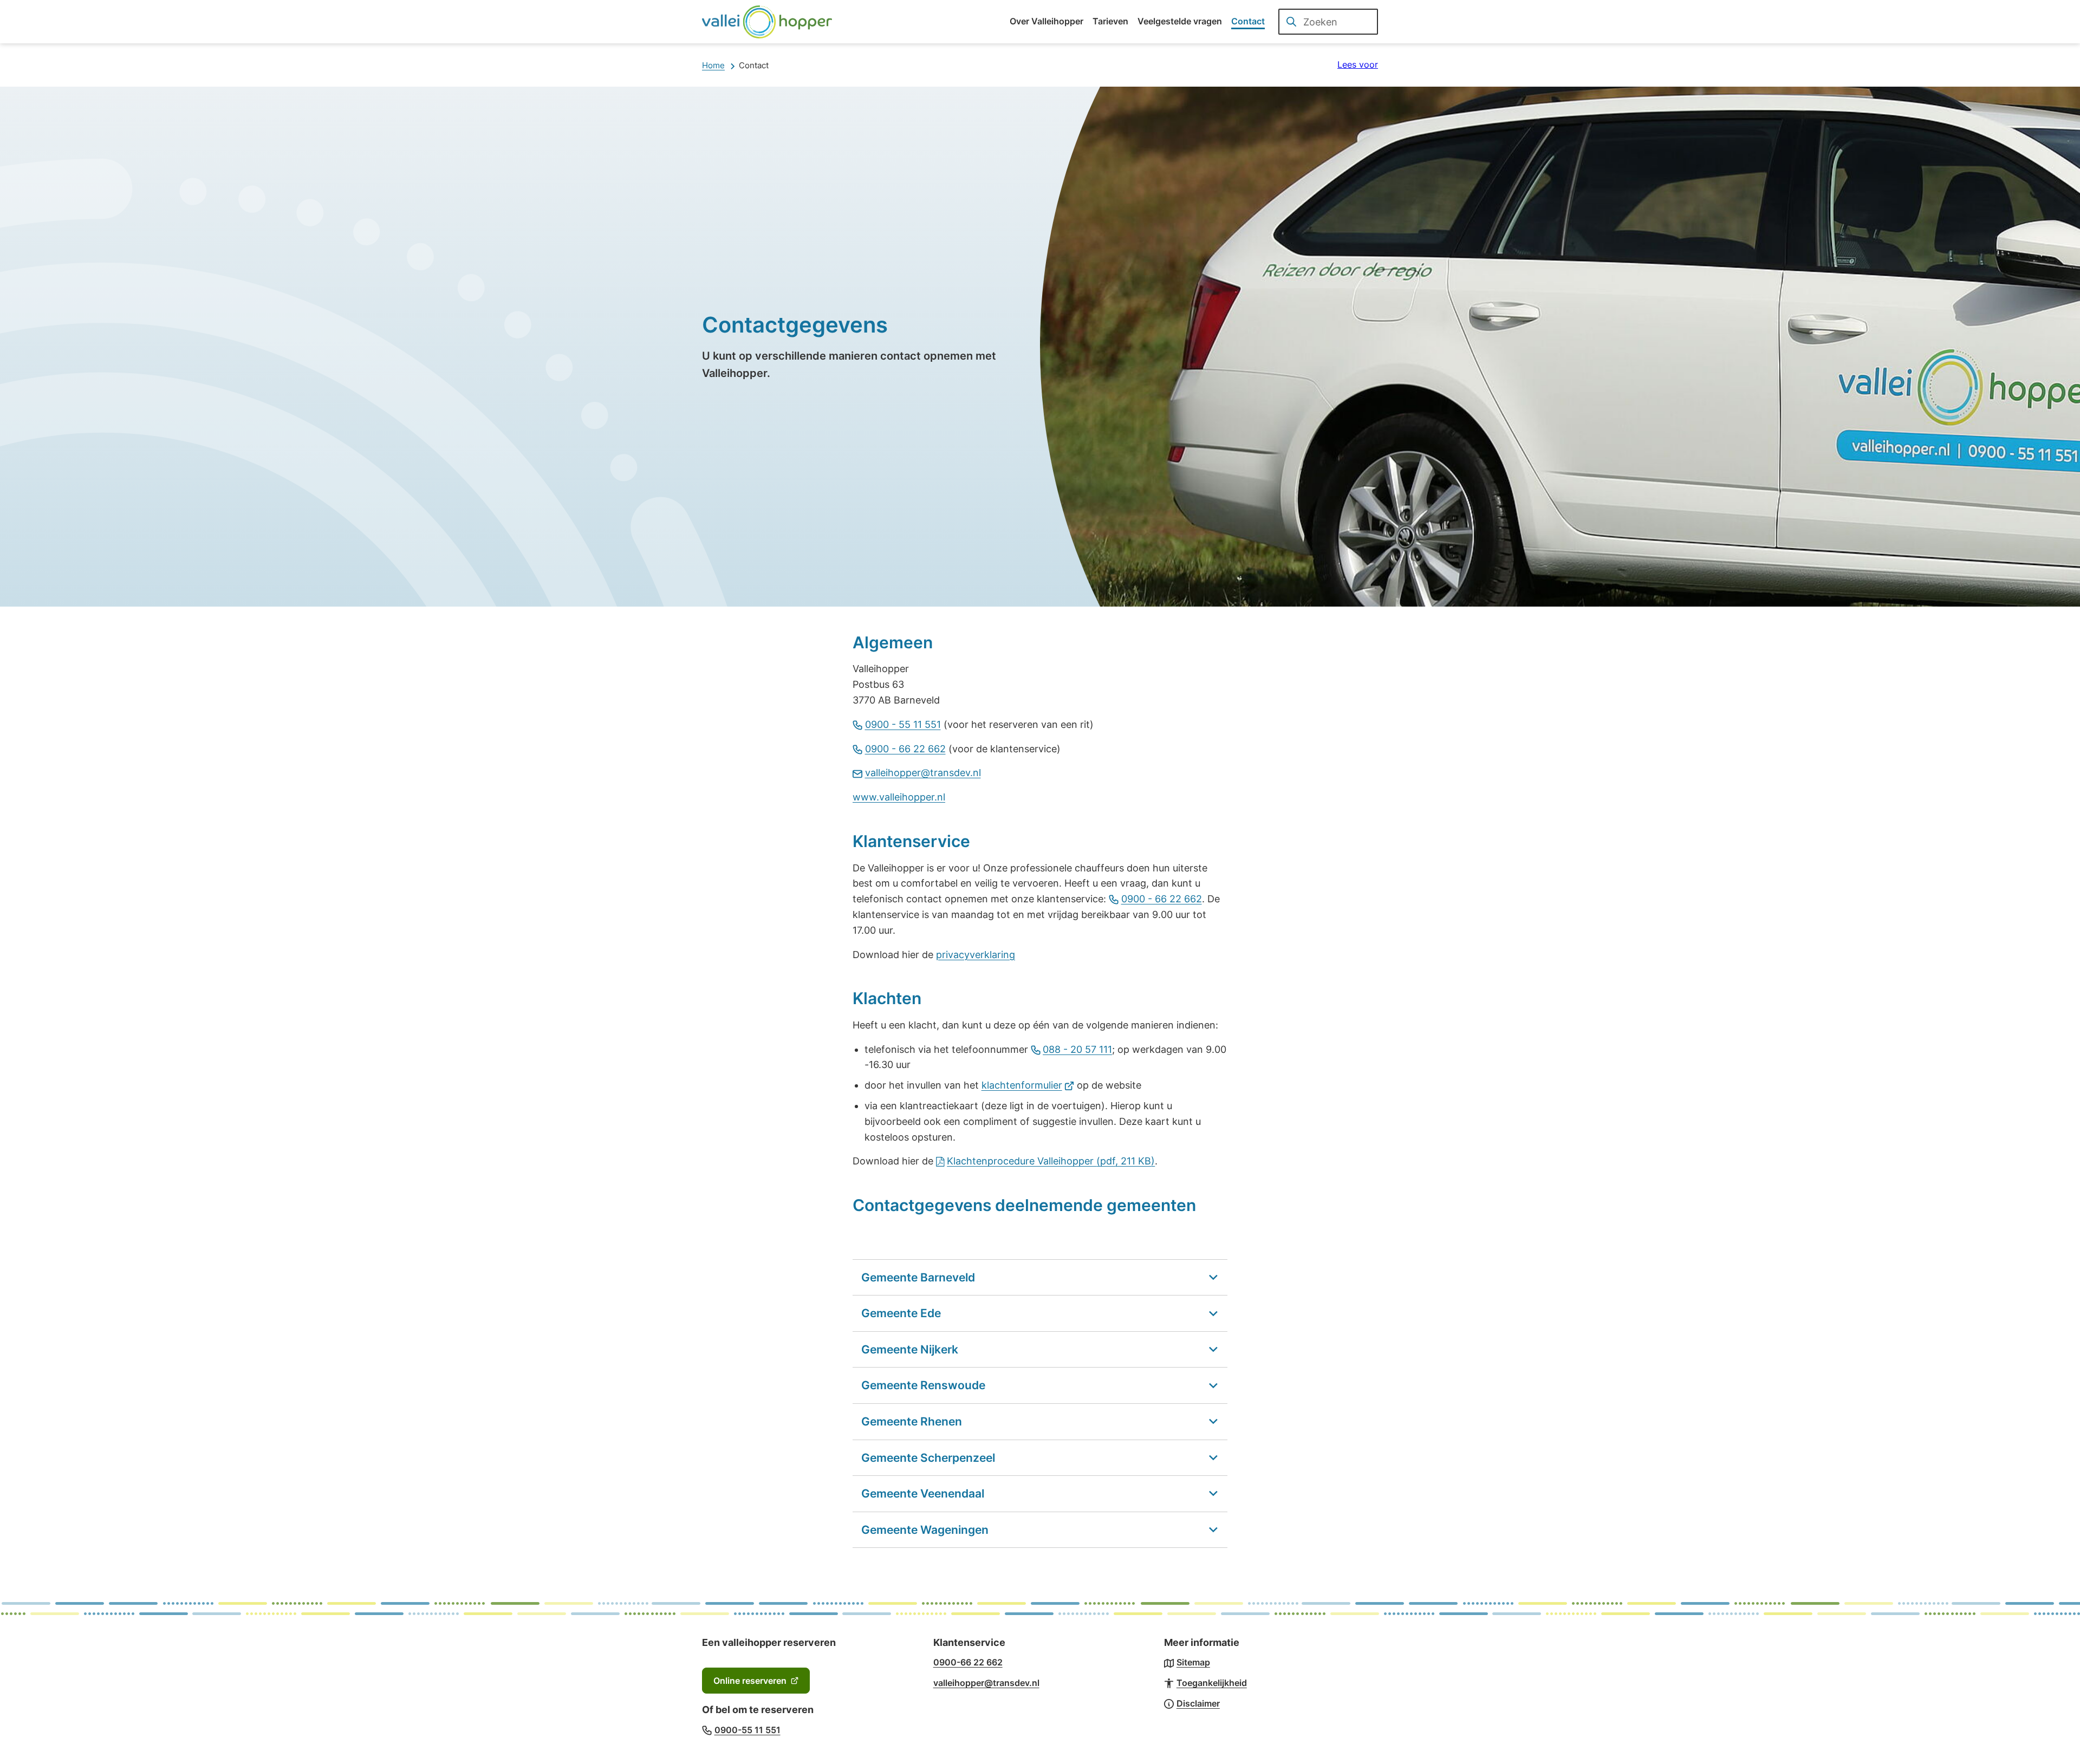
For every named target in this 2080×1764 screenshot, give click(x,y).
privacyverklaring (976, 955)
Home (713, 65)
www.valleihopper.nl (899, 797)
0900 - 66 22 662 (905, 749)
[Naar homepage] (767, 22)
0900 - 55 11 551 (903, 724)
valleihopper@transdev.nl (923, 773)
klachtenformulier (1028, 1085)
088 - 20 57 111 (1077, 1049)
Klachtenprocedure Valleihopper (1051, 1161)
